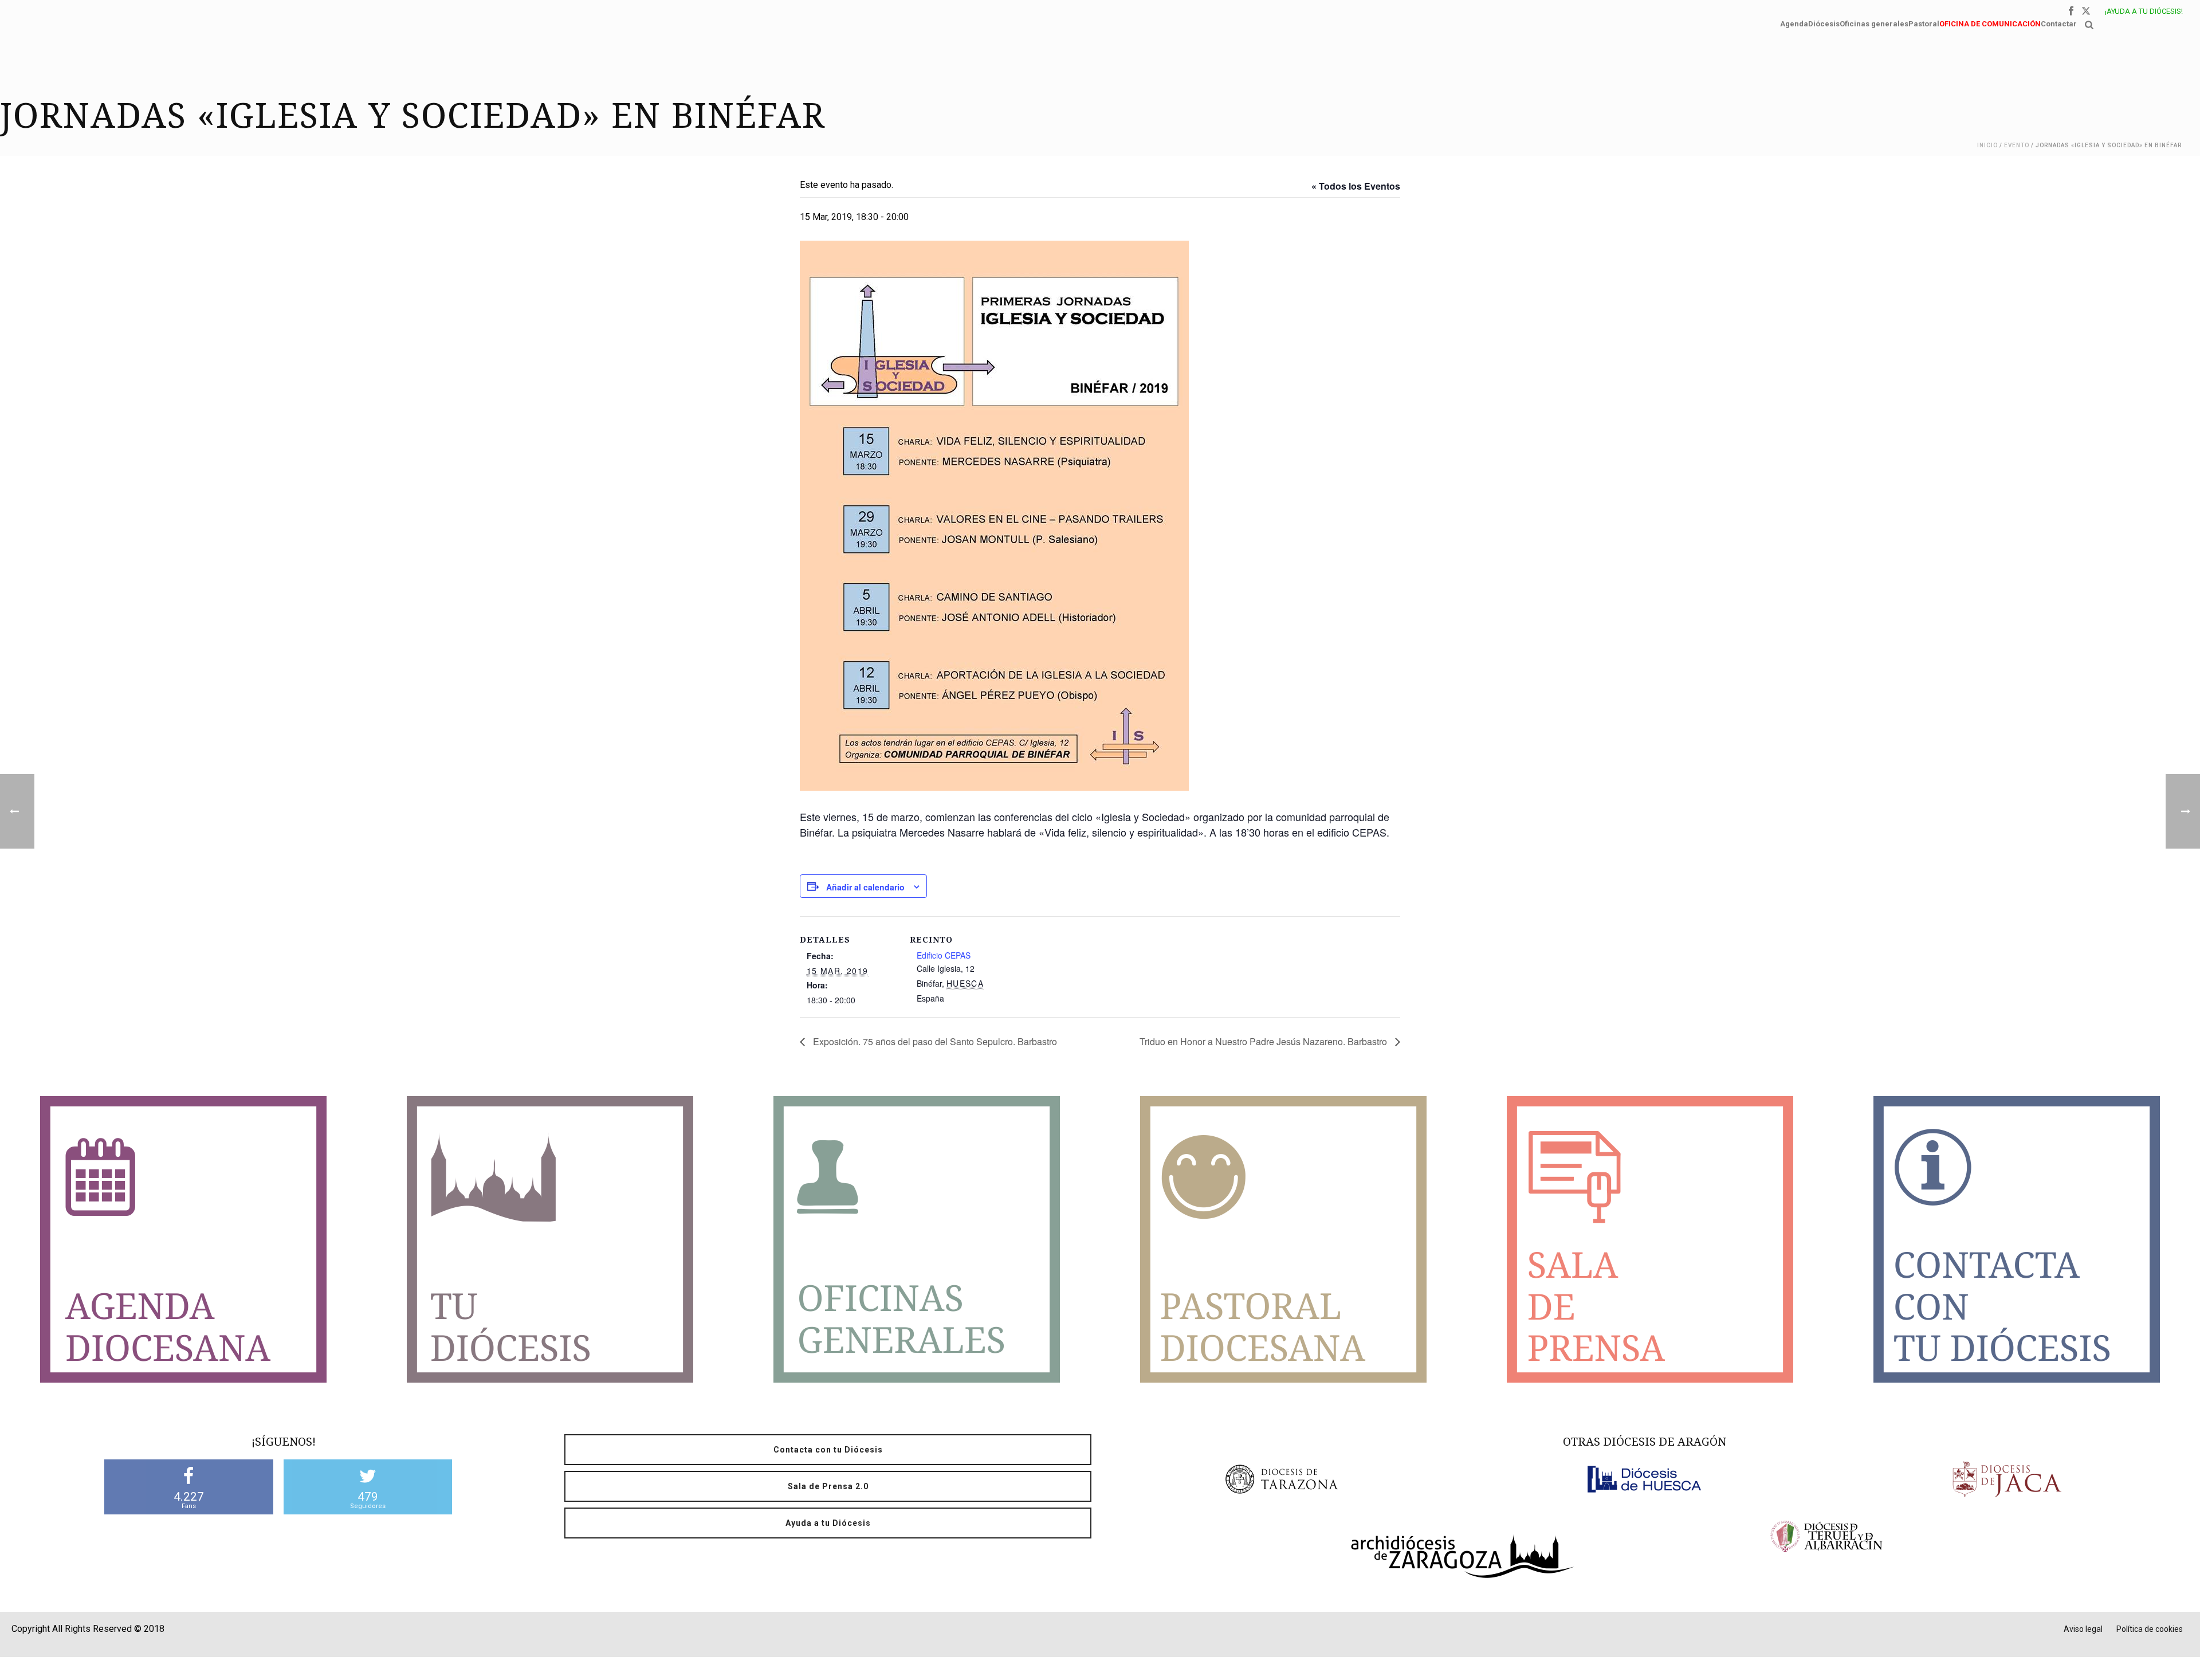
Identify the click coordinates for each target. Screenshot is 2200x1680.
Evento (2017, 145)
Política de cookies (2150, 1629)
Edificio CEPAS (944, 955)
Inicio (1987, 145)
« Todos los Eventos (1356, 186)
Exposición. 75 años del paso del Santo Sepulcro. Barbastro (934, 1041)
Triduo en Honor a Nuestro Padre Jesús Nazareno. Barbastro (1264, 1041)
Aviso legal (2083, 1629)
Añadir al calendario (865, 887)
